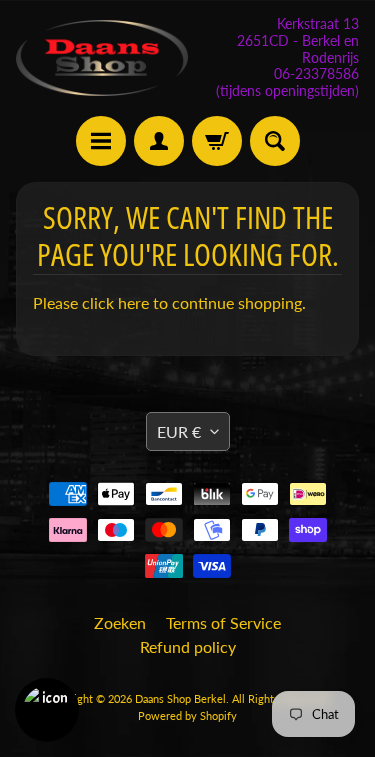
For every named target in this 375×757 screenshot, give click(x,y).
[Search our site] (275, 141)
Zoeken (120, 622)
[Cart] (217, 141)
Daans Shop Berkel (180, 698)
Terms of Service (223, 622)
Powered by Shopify (187, 715)
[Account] (159, 141)
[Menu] (101, 141)
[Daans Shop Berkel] (102, 57)
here (133, 302)
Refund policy (188, 646)
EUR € (179, 431)
